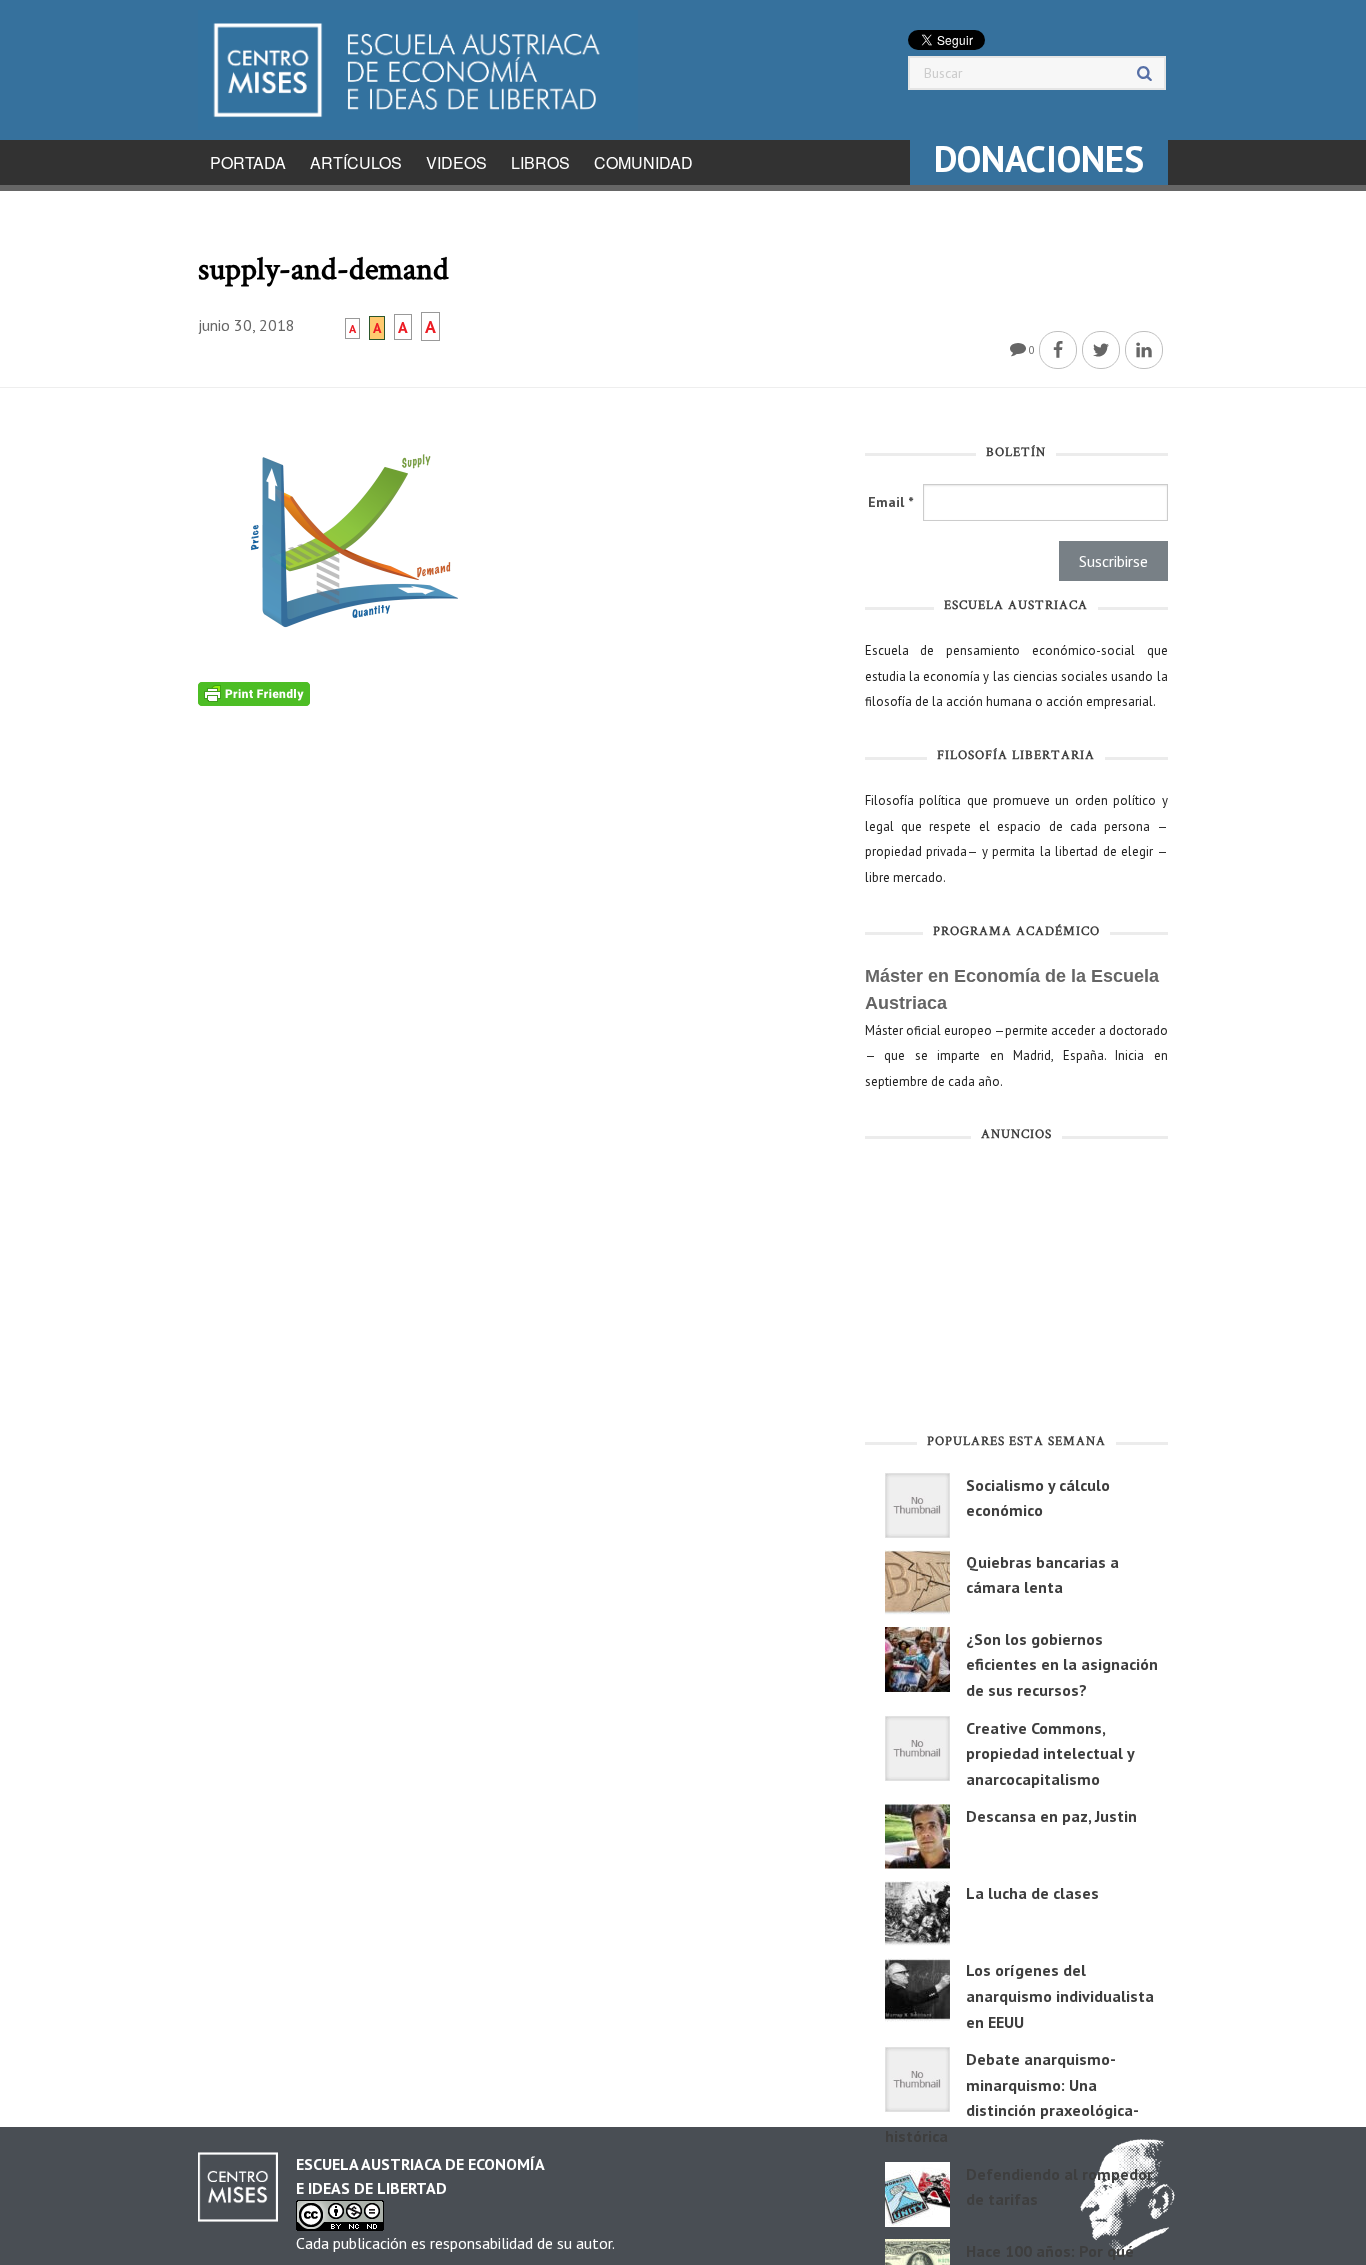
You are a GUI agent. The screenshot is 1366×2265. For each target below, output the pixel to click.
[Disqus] (516, 956)
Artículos (356, 162)
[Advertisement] (1016, 1292)
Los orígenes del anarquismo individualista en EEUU (1060, 1995)
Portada (248, 162)
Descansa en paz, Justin (1051, 1816)
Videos (456, 162)
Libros (540, 162)
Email (890, 502)
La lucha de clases (1032, 1893)
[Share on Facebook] (1058, 350)
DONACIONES (1039, 158)
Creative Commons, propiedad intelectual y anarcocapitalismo (1050, 1753)
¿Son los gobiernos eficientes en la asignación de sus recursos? (1062, 1664)
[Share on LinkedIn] (1144, 350)
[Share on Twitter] (1101, 350)
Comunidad (643, 162)
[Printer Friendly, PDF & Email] (254, 693)
